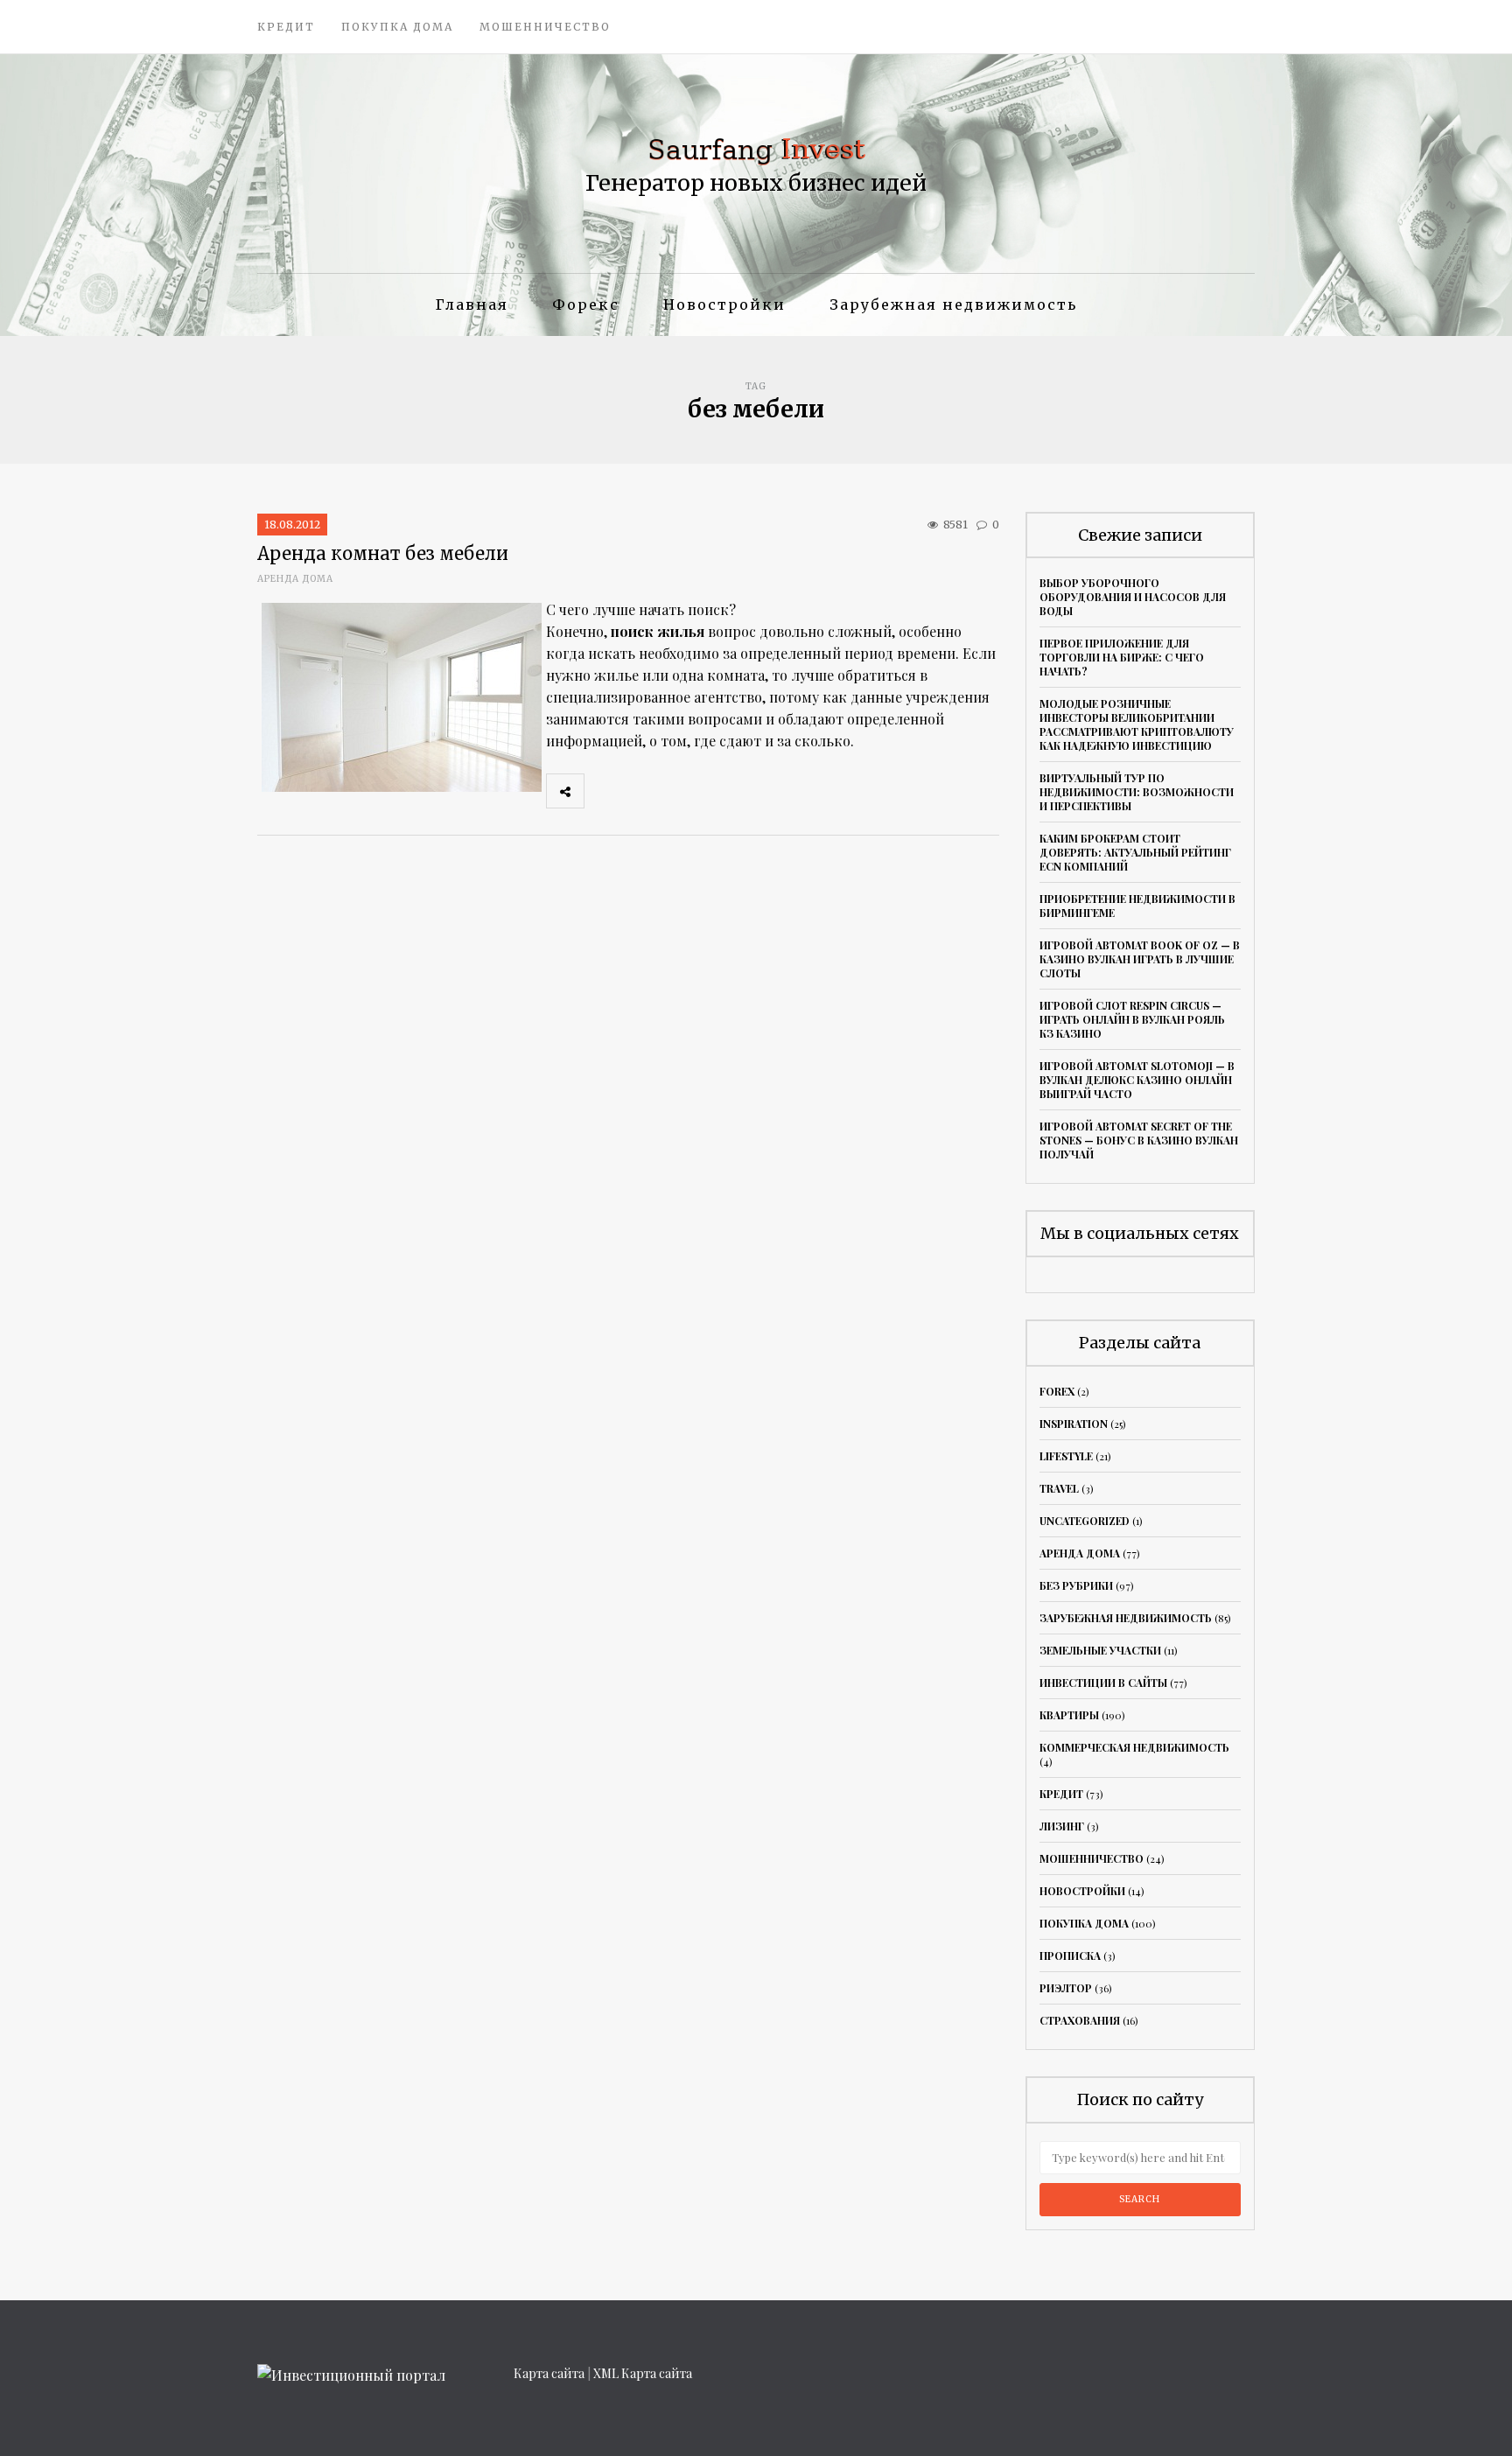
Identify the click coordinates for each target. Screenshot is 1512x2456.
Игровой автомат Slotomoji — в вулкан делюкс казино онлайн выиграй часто (1137, 1080)
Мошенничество (545, 27)
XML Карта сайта (643, 2373)
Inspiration (1074, 1424)
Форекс (586, 304)
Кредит (286, 27)
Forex (1057, 1391)
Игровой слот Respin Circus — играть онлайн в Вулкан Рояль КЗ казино (1132, 1019)
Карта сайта (549, 2373)
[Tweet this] (641, 791)
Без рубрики (1076, 1585)
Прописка (1070, 1956)
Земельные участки (1100, 1650)
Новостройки (724, 304)
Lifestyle (1066, 1456)
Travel (1059, 1488)
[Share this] (603, 791)
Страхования (1080, 2020)
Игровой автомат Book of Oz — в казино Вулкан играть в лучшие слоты (1140, 959)
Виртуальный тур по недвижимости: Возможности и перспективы (1137, 792)
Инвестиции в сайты (1103, 1683)
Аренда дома (295, 579)
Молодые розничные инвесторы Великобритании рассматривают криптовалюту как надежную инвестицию (1137, 724)
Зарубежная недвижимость (953, 304)
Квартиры (1069, 1715)
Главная (472, 304)
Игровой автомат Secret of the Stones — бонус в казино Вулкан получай (1139, 1140)
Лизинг (1062, 1826)
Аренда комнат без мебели (383, 553)
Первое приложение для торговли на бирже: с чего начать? (1122, 657)
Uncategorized (1085, 1521)
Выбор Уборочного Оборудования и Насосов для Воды (1133, 597)
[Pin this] (718, 791)
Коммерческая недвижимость (1134, 1747)
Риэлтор (1066, 1988)
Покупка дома (397, 27)
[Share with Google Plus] (680, 791)
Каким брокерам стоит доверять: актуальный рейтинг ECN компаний (1135, 852)
